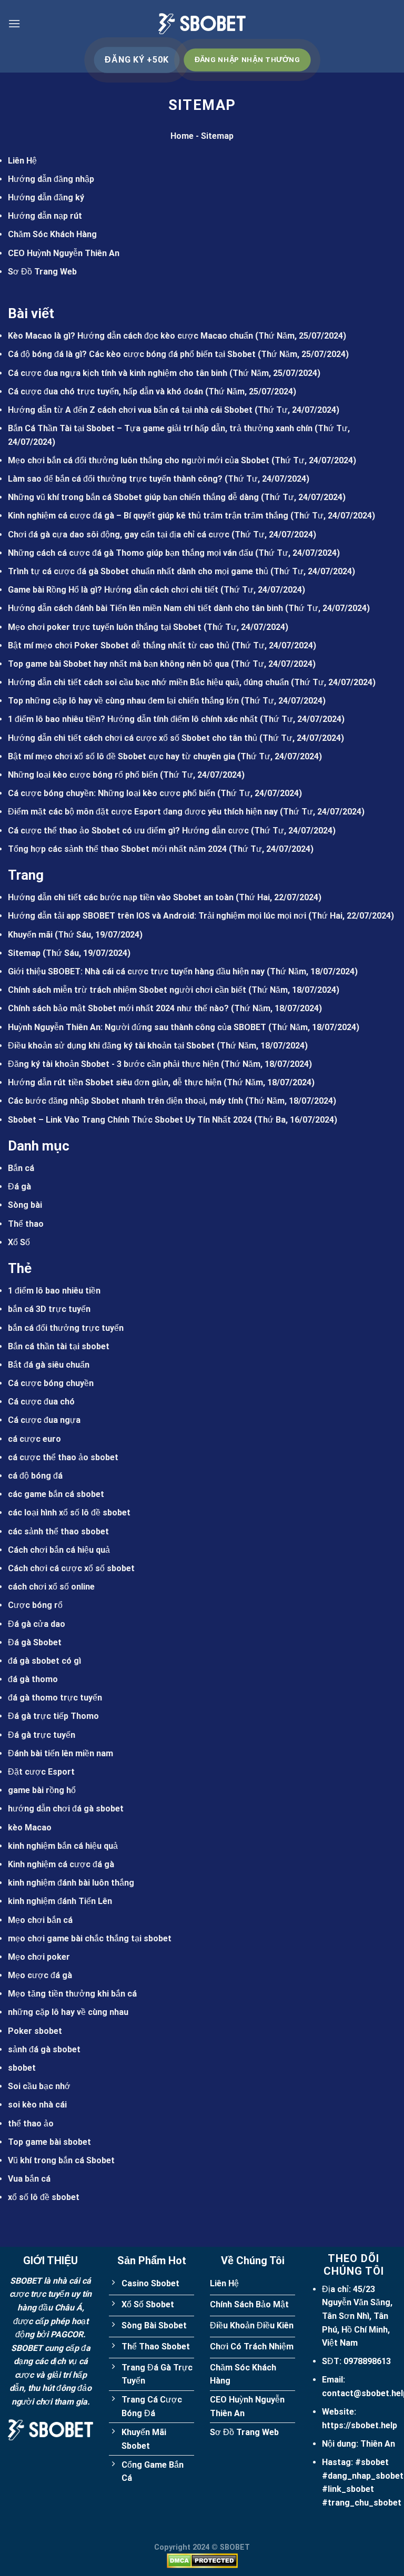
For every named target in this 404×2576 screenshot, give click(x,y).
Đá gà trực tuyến (42, 1735)
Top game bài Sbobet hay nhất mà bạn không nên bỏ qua (118, 664)
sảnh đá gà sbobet (44, 2049)
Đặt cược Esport (41, 1772)
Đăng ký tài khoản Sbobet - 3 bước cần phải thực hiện (113, 1064)
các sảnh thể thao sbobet (58, 1531)
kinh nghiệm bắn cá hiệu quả (63, 1846)
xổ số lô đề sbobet (44, 2197)
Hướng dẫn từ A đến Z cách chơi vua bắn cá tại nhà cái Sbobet (130, 410)
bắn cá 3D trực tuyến (49, 1309)
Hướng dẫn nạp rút (45, 216)
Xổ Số (19, 1242)
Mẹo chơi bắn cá (40, 1920)
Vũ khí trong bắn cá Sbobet (61, 2160)
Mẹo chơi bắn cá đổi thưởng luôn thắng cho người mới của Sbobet (139, 460)
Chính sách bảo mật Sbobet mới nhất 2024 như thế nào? (118, 1008)
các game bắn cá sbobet (56, 1494)
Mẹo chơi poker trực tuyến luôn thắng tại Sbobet (105, 627)
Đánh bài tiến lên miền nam (60, 1753)
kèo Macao (30, 1827)
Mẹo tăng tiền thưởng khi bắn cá (72, 1994)
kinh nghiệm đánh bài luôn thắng (71, 1883)
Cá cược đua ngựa (44, 1420)
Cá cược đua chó (41, 1402)
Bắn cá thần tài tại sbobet (59, 1346)
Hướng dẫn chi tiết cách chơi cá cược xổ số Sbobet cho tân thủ (133, 738)
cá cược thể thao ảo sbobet (63, 1457)
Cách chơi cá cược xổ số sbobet (71, 1568)
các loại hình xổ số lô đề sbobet (69, 1513)
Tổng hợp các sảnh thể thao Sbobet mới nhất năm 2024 (117, 849)
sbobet (22, 2068)
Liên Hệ (22, 161)
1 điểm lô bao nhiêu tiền (54, 1291)
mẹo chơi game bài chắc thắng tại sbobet (90, 1938)
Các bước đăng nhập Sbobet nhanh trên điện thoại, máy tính (125, 1101)
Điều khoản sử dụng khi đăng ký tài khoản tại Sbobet (111, 1046)
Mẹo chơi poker (39, 1957)
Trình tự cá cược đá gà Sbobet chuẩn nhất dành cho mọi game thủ (138, 571)
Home (182, 136)
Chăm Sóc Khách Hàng (52, 234)
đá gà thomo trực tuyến (55, 1698)
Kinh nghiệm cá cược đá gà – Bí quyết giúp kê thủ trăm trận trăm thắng (148, 516)
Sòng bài (25, 1205)
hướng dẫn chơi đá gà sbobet (66, 1809)
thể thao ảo (31, 2124)
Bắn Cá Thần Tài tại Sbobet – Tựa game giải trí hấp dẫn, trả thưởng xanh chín (160, 428)
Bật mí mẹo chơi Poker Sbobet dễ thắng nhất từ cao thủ (119, 645)
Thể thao (26, 1224)
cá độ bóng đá (35, 1476)
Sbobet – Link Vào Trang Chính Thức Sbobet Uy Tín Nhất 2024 (130, 1120)
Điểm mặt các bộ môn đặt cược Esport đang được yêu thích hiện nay (143, 812)
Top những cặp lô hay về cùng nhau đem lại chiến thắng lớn (123, 701)
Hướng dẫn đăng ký (46, 197)
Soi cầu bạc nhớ (39, 2086)
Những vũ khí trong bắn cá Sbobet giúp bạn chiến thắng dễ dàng (133, 497)
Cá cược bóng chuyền (51, 1383)
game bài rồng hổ (42, 1790)
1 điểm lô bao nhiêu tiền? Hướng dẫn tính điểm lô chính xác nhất (133, 719)
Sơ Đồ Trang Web (42, 272)
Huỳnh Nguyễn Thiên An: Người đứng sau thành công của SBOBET (137, 1027)
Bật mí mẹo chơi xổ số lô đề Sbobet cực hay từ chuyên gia (122, 756)
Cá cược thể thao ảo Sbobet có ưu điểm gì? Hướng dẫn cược (128, 831)
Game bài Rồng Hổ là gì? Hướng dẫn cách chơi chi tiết (113, 590)
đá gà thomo (33, 1679)
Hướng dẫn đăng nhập (51, 179)
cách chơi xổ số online (51, 1587)
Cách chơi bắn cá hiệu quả (59, 1550)
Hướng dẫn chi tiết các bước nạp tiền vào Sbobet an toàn (121, 897)
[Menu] (14, 23)
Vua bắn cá (29, 2179)
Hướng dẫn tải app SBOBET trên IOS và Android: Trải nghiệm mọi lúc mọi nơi (157, 916)
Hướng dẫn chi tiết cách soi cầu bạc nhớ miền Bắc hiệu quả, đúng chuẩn (148, 682)
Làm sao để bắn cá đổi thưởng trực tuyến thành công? (115, 479)
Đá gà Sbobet (35, 1642)
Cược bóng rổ (35, 1605)
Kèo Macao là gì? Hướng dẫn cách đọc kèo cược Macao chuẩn (130, 336)
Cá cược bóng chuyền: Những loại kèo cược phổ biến (112, 793)
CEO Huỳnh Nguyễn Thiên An (64, 253)
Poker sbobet (35, 2031)
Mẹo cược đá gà (40, 1975)
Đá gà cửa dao (37, 1624)
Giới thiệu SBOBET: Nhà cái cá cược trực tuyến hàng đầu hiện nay (136, 971)
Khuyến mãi (30, 935)
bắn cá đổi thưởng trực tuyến (66, 1328)
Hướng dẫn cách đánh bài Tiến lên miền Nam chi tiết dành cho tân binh (145, 608)
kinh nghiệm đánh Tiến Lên (60, 1901)
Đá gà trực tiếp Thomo (53, 1716)
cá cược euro (34, 1439)
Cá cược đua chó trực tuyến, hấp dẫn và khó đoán (105, 391)
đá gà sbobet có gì (44, 1661)
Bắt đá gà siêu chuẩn (49, 1365)
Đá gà (19, 1187)
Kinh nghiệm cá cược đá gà (61, 1864)
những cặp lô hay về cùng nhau (68, 2012)
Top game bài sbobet (49, 2142)
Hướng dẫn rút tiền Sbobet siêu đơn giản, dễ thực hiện (115, 1082)
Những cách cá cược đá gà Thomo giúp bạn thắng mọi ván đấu (130, 553)
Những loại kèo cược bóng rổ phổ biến (83, 775)
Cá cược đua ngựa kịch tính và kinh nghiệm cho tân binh (118, 373)
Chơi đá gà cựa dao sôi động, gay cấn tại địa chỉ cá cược (119, 534)
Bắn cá (21, 1168)
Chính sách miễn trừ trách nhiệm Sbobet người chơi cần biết (127, 990)
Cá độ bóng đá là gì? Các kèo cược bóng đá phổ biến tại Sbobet (132, 354)
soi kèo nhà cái (37, 2105)
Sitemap (24, 953)
